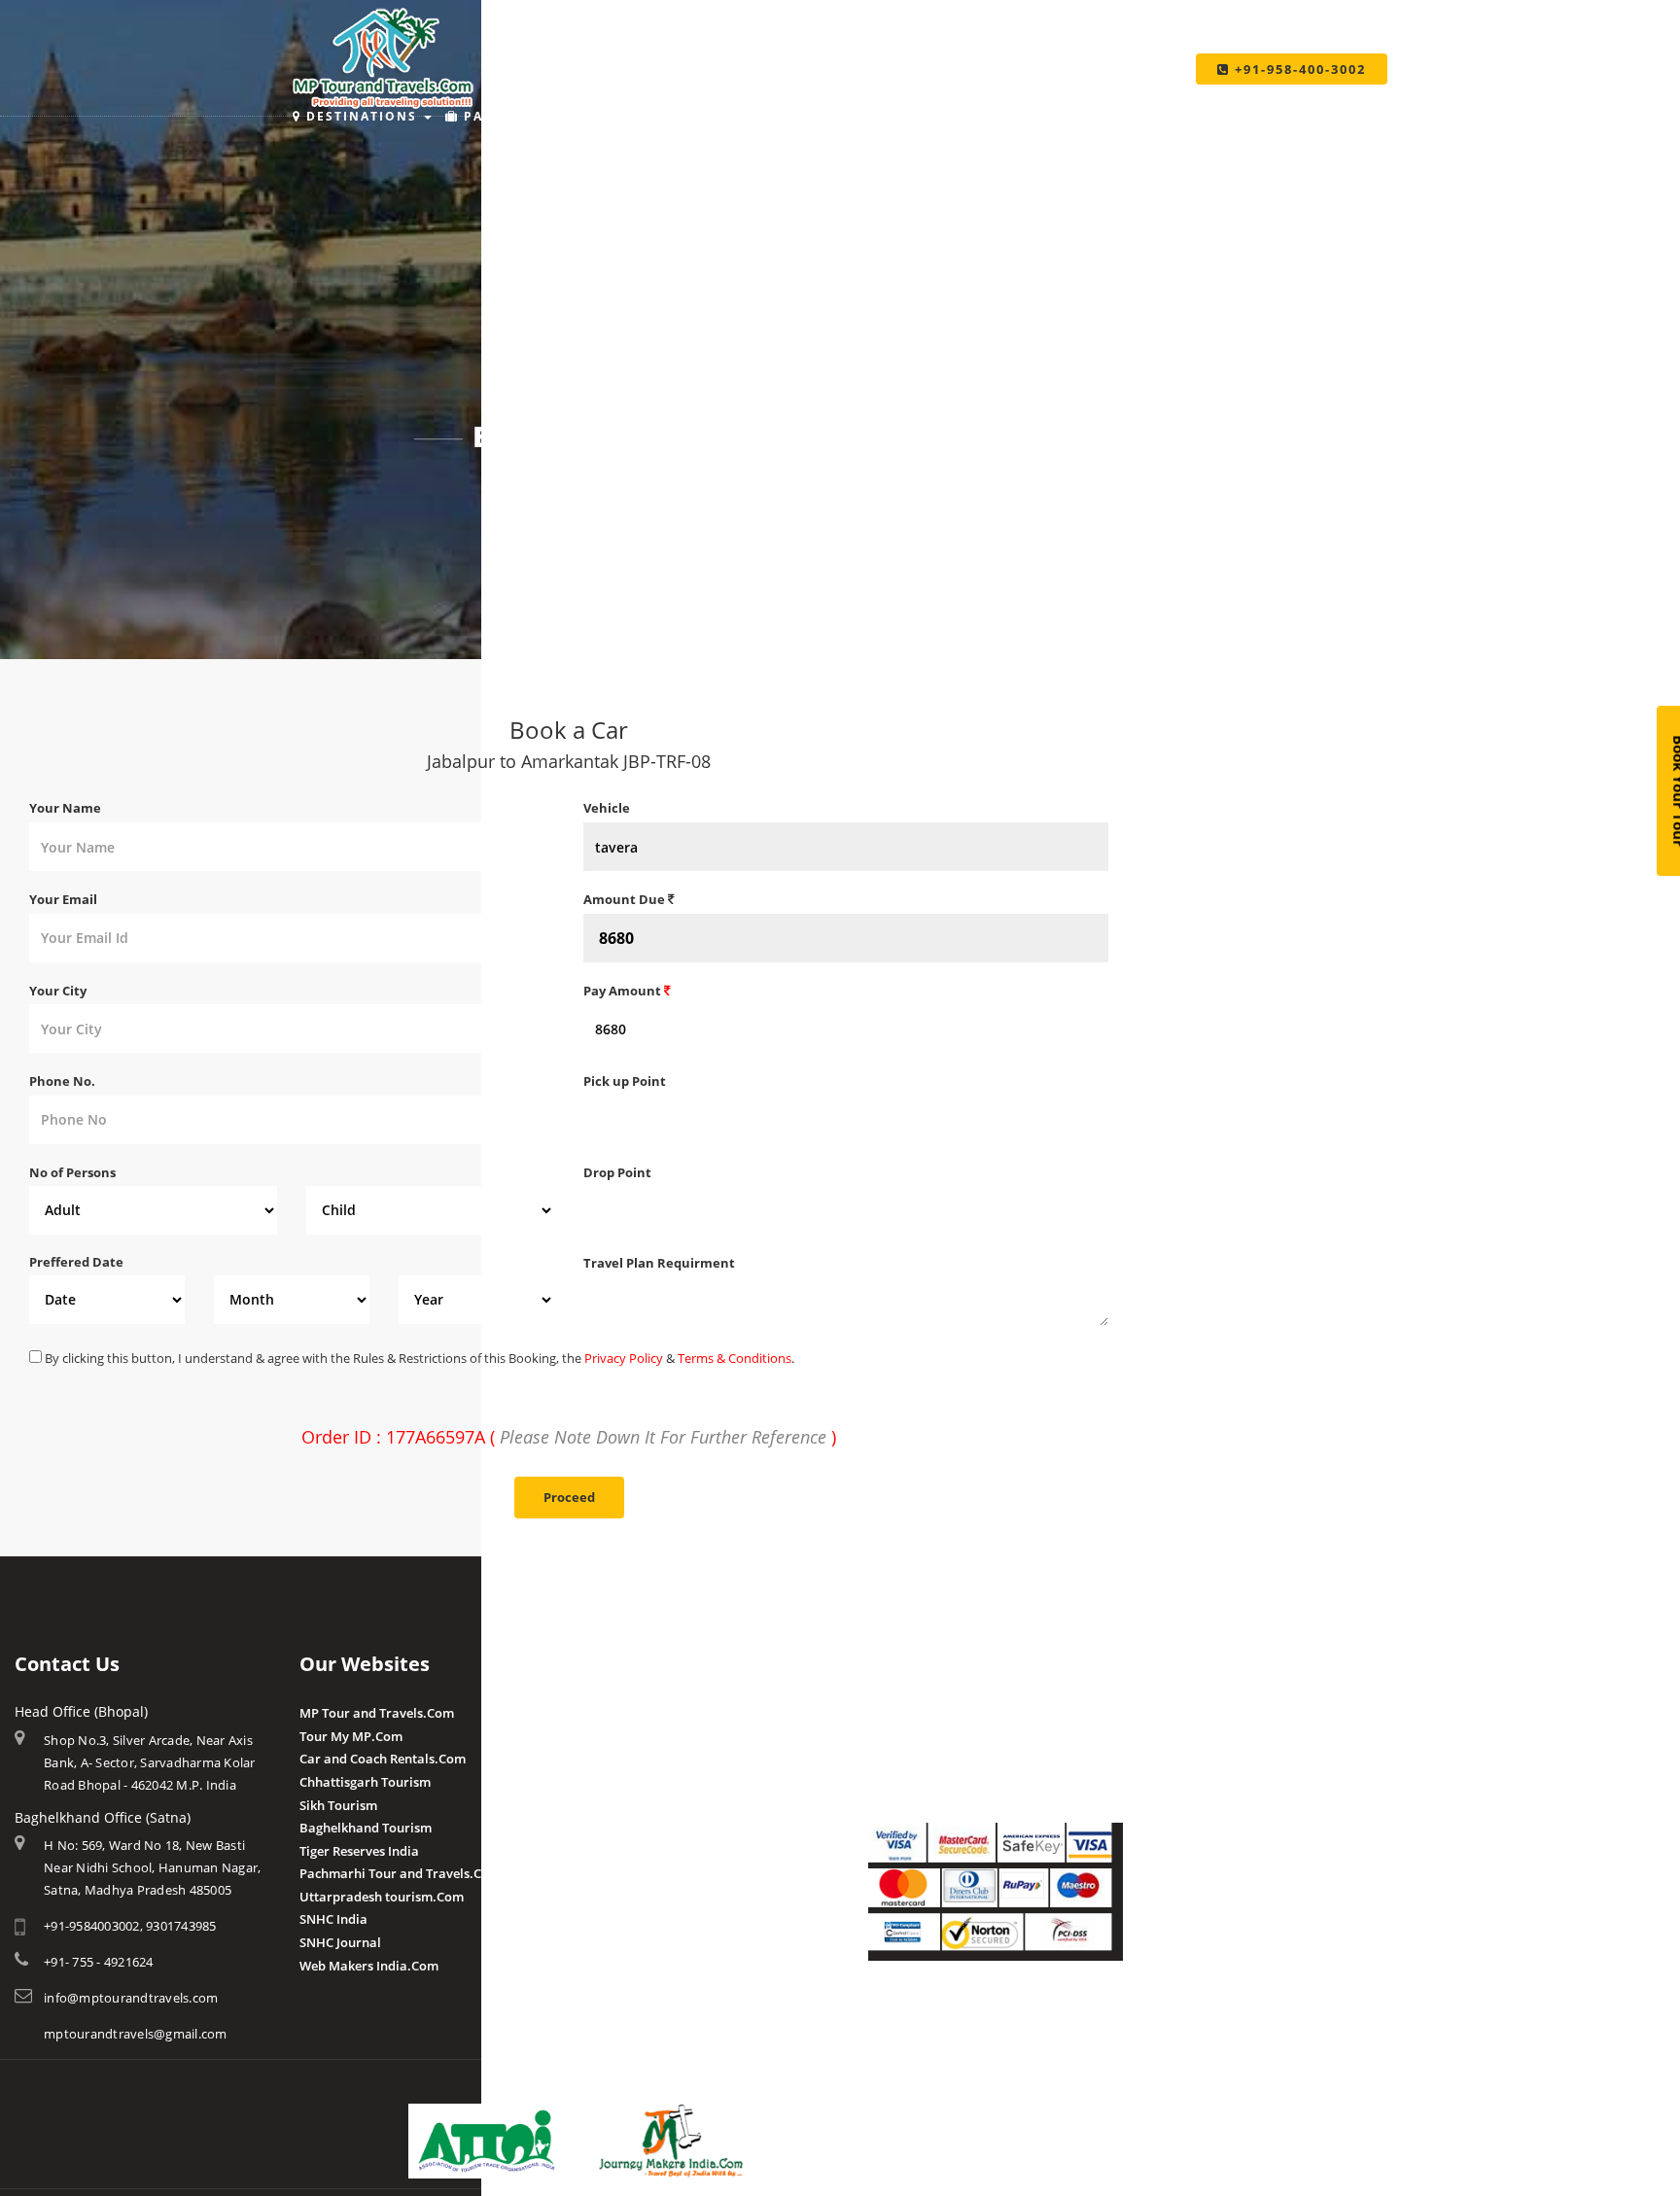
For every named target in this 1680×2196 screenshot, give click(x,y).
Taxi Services (1119, 116)
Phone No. (62, 1081)
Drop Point (617, 1172)
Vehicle (607, 808)
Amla (599, 1713)
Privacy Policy (624, 1358)
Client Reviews (627, 1872)
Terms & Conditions (735, 1358)
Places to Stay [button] (646, 116)
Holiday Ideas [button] (806, 116)
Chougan (610, 1782)
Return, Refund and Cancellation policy (985, 2016)
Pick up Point (625, 1081)
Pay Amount (624, 991)
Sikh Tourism (338, 1805)
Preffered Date (76, 1262)
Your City (58, 991)
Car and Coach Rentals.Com (383, 1759)
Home (528, 489)
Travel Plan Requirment (659, 1263)
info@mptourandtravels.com (131, 1998)
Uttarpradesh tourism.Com (382, 1897)
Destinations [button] (362, 116)
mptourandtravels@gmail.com (136, 2034)
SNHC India (333, 1919)
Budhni (605, 1736)
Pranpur (609, 1759)
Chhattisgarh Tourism (365, 1782)
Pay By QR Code (915, 1759)
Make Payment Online (934, 1713)
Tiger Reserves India (359, 1851)
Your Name (65, 808)
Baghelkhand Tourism (366, 1828)
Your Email (63, 899)
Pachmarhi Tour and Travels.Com (400, 1873)
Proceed (569, 1497)
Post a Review (625, 1895)
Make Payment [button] (964, 116)
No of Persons (72, 1172)
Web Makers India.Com (369, 1966)
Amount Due (626, 899)
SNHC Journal (340, 1942)
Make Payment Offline (935, 1736)
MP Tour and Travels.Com (377, 1713)
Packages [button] (502, 116)
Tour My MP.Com (351, 1736)
